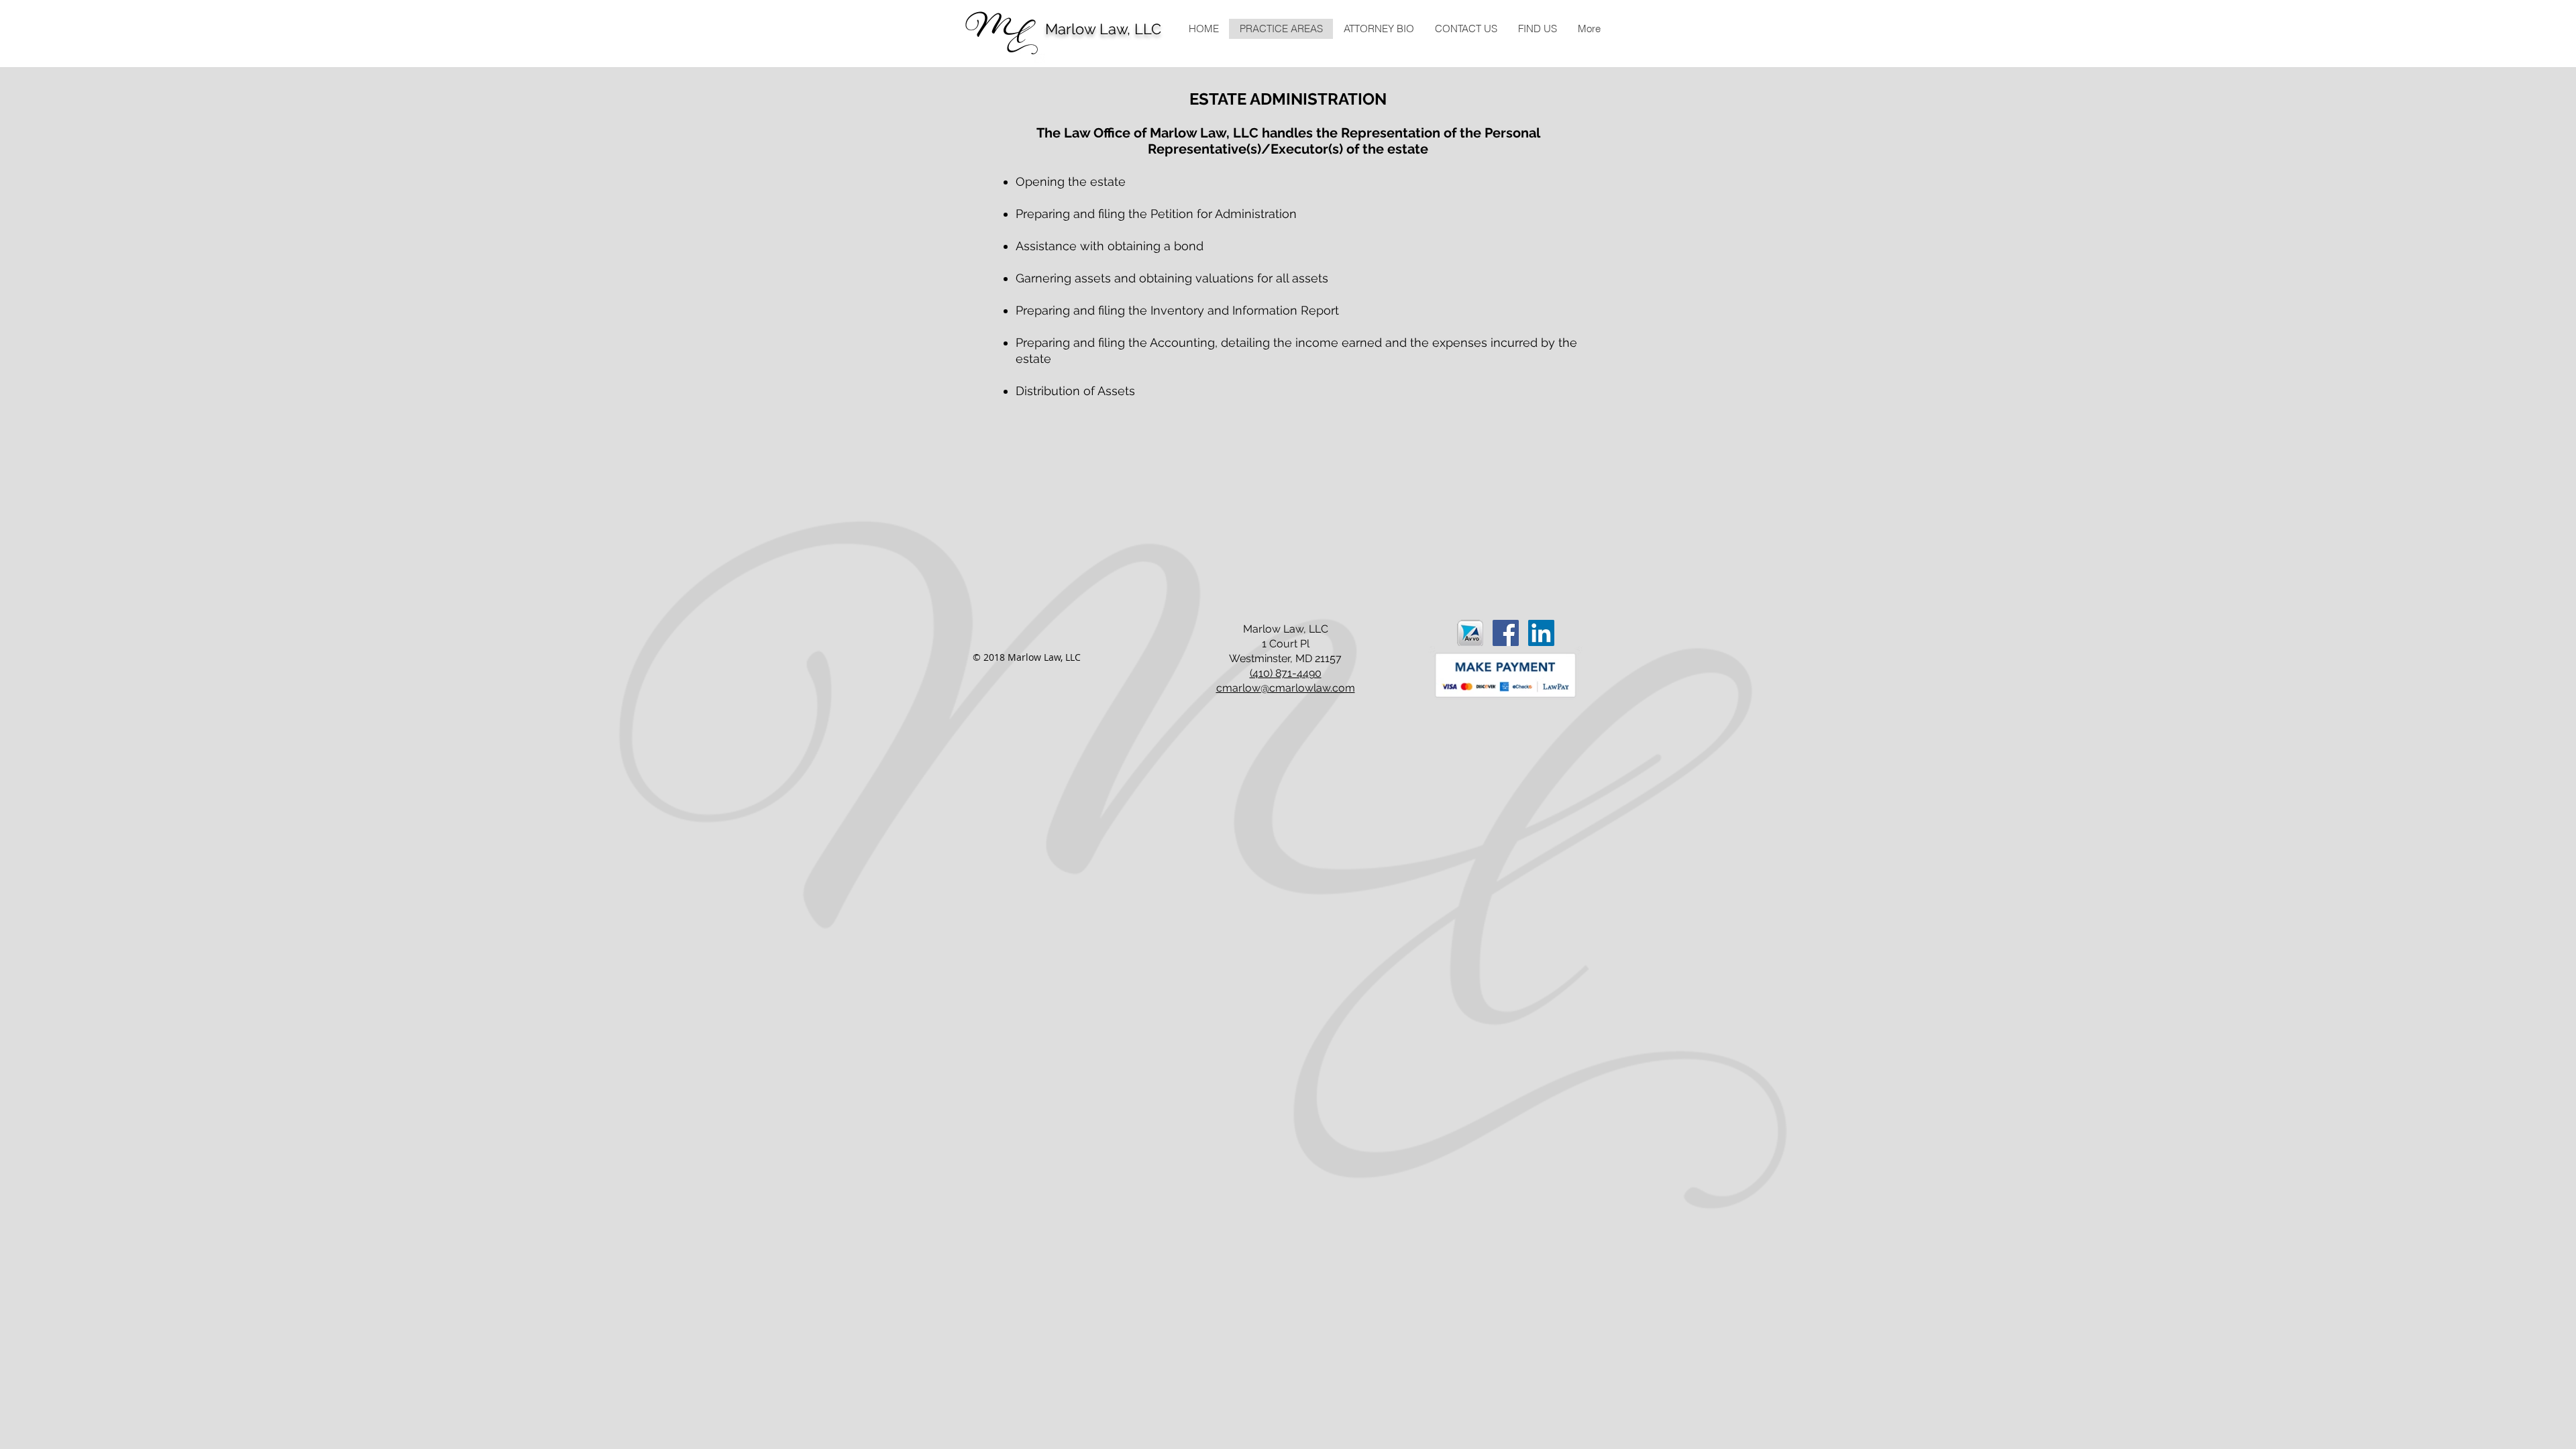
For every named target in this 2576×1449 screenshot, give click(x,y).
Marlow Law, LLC (1103, 29)
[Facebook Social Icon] (1506, 633)
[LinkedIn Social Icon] (1541, 633)
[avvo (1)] (1470, 633)
